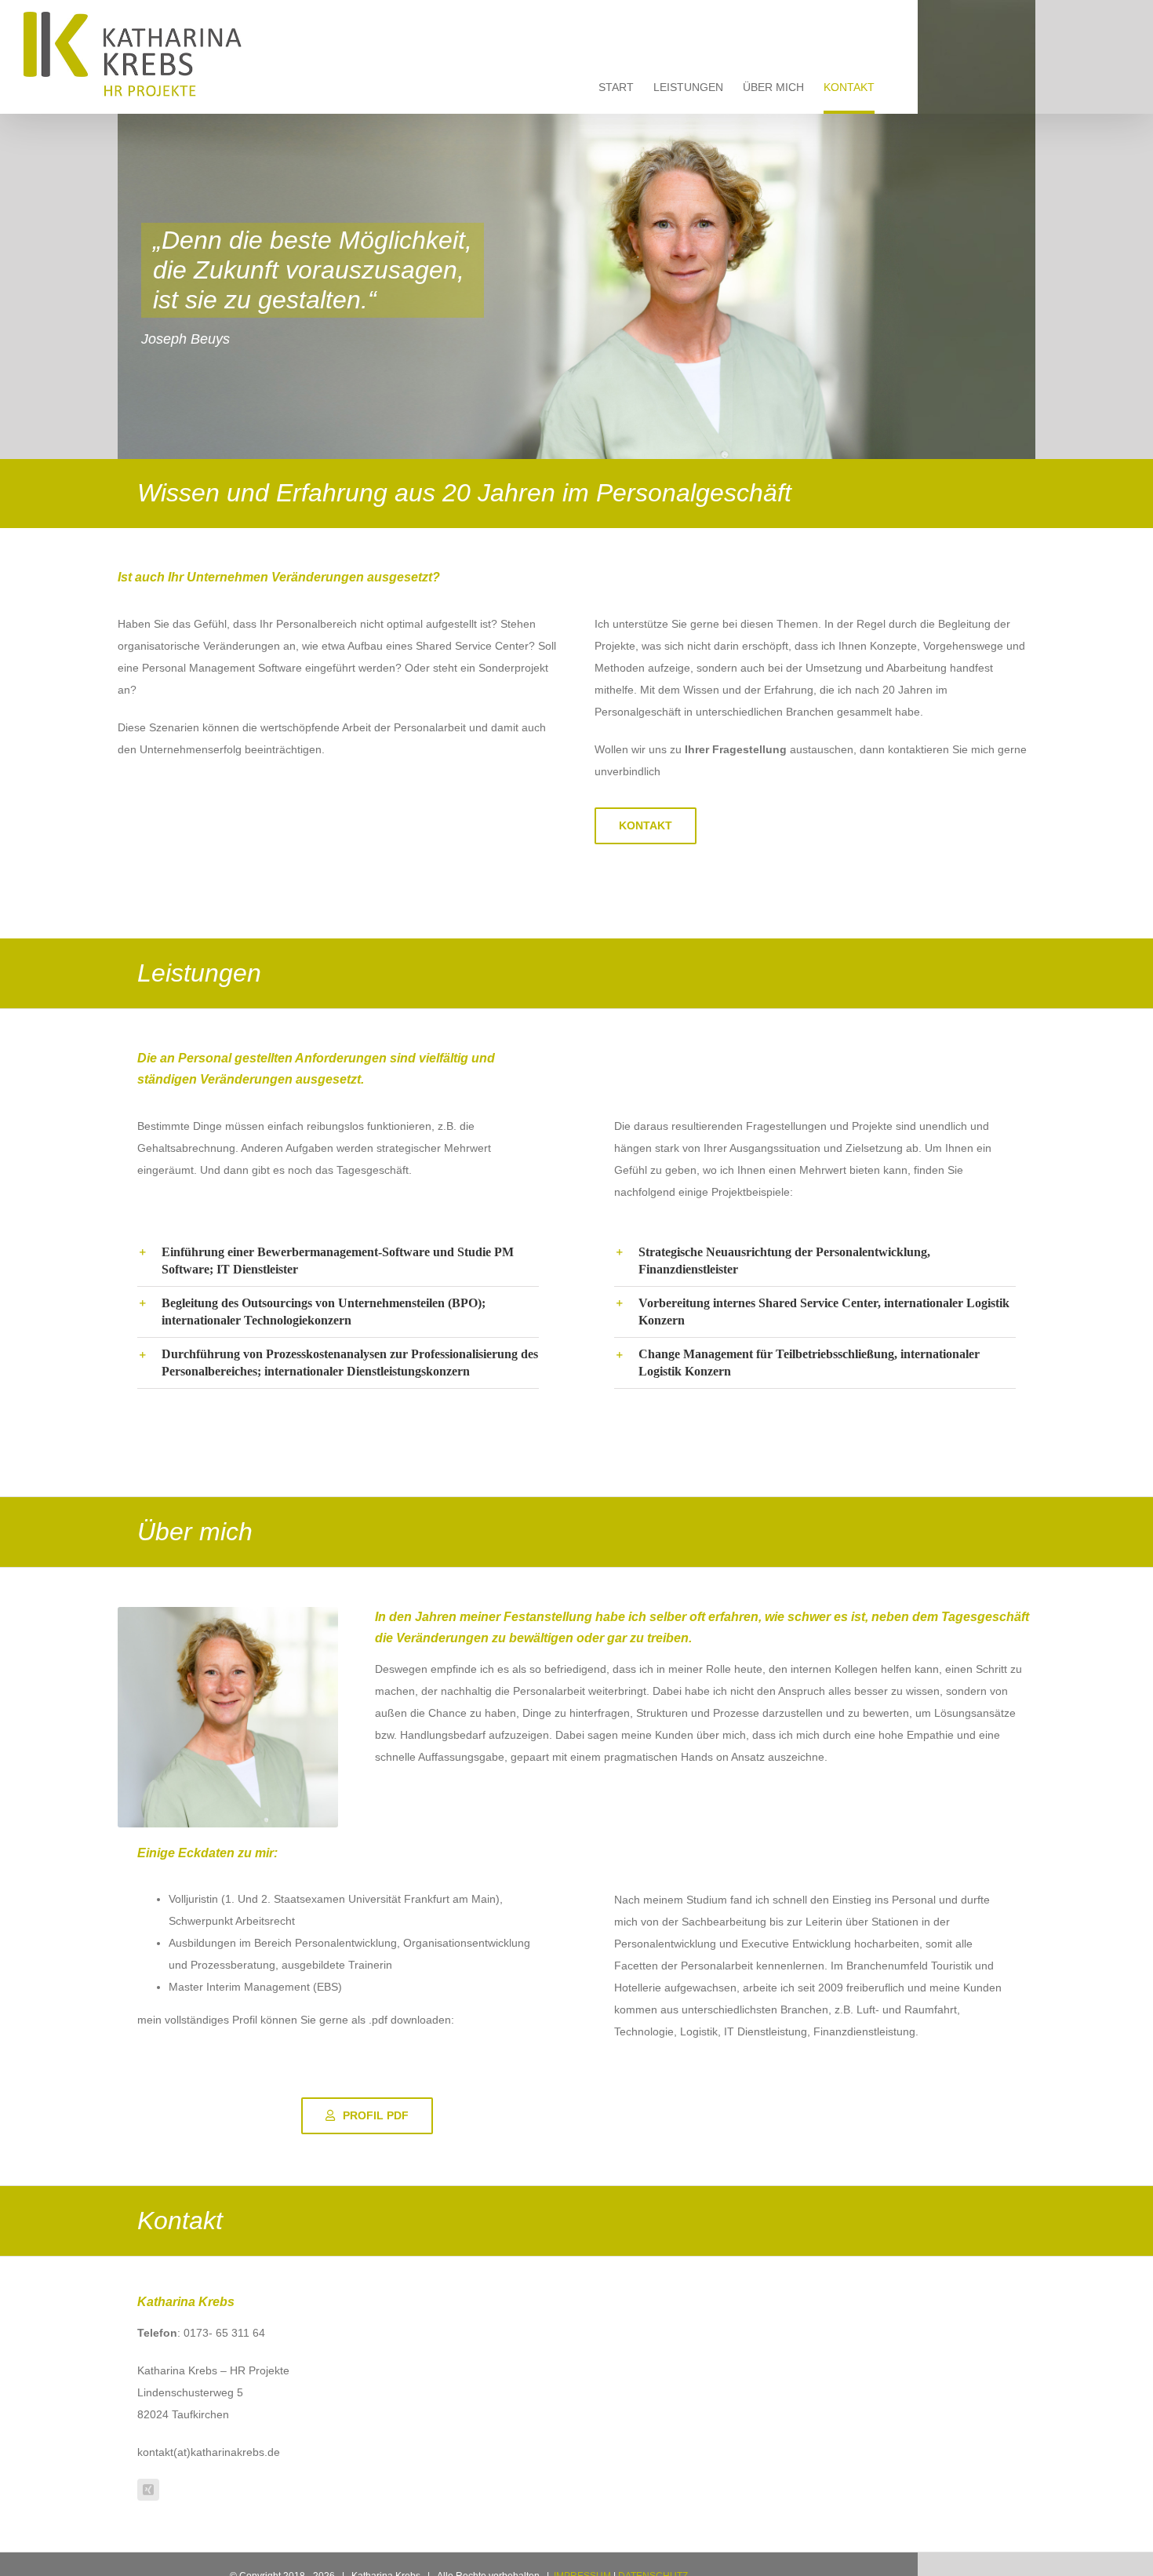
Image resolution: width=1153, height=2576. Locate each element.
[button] (338, 1261)
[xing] (148, 2490)
